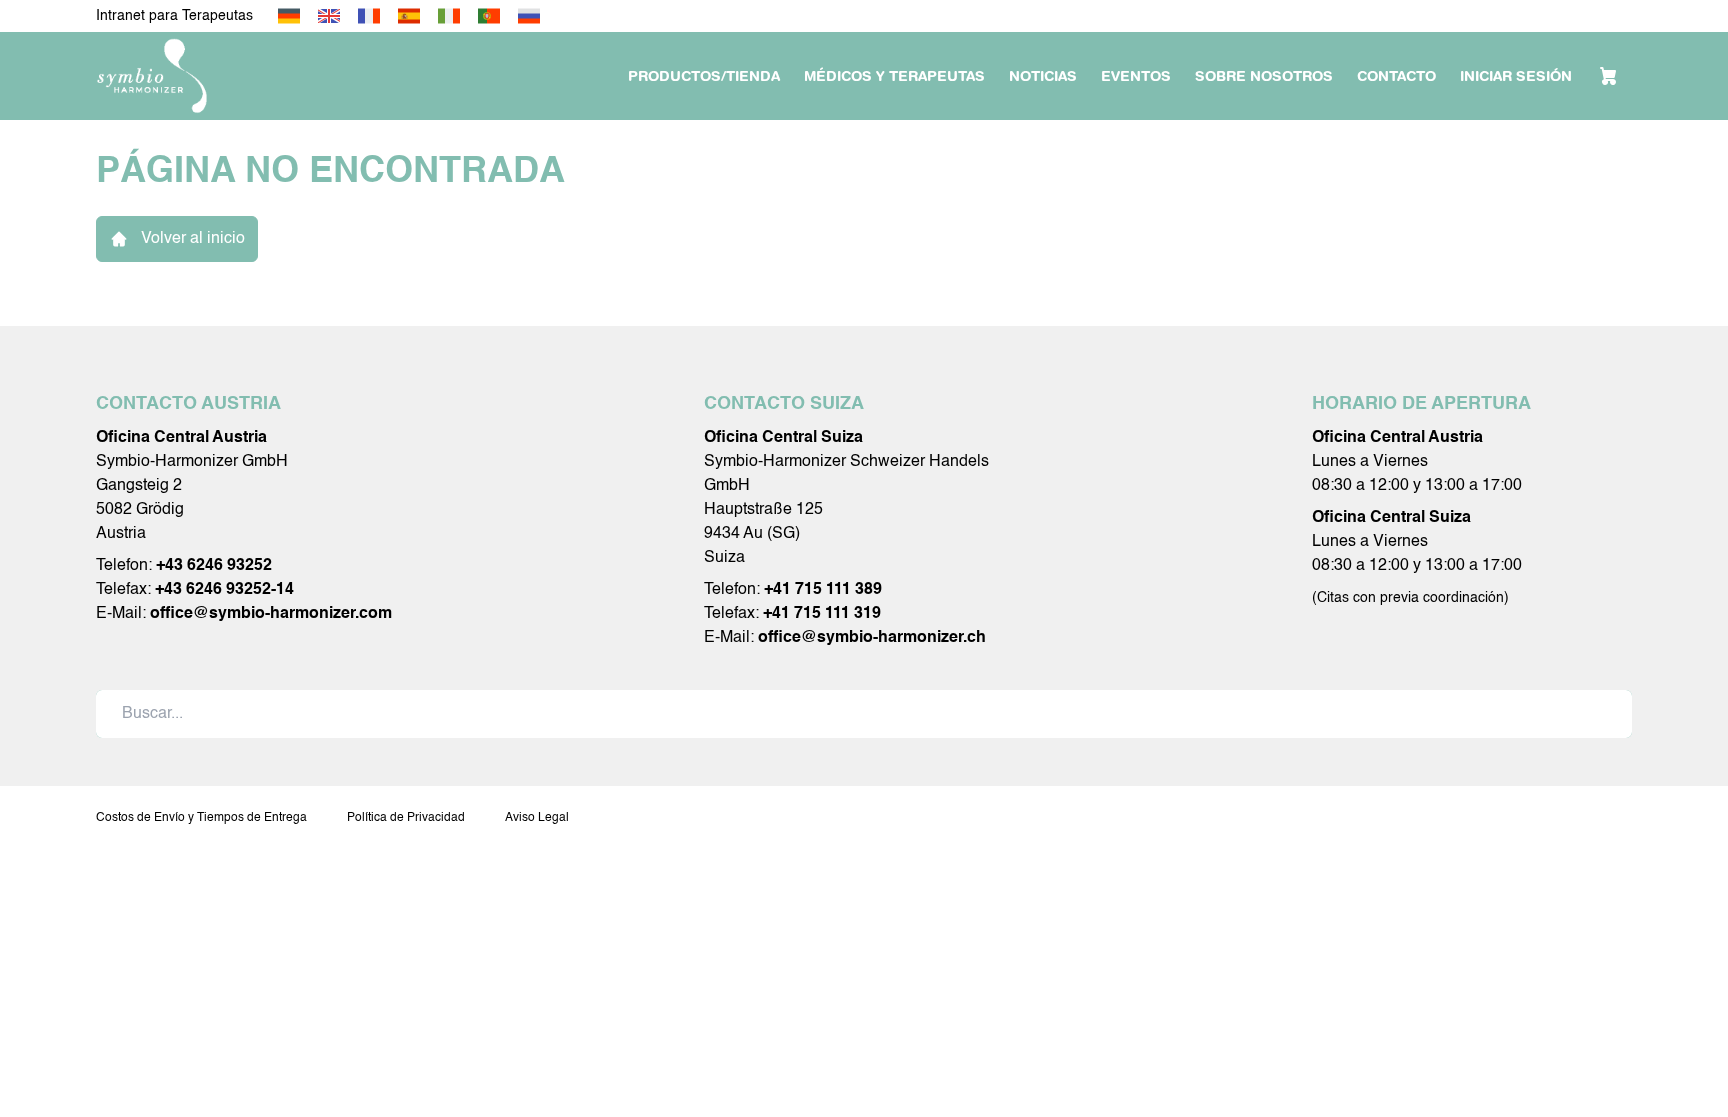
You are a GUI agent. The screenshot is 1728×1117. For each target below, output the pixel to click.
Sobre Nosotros (1264, 76)
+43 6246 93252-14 (224, 590)
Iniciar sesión (1516, 76)
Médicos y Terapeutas (894, 76)
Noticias (1043, 76)
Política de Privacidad (406, 818)
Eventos (1136, 76)
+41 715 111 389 (823, 590)
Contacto (1396, 76)
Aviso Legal (537, 818)
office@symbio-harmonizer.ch (872, 638)
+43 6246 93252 (214, 566)
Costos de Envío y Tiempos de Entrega (201, 818)
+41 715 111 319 (822, 614)
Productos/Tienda (704, 76)
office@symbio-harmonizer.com (271, 614)
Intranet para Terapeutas (174, 16)
